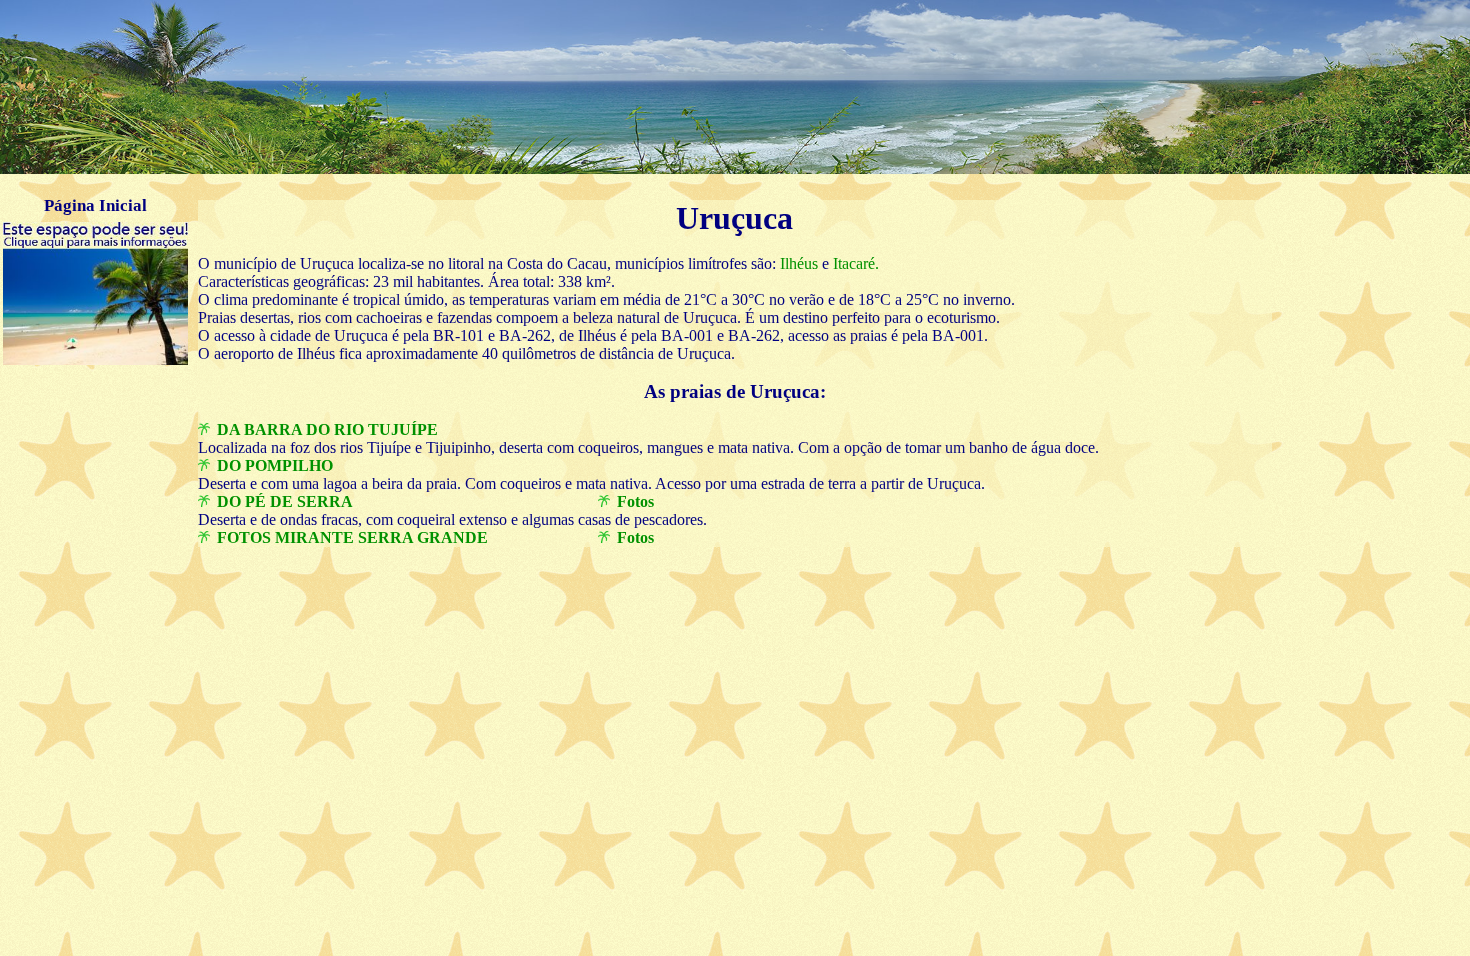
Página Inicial (95, 205)
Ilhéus (797, 263)
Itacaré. (854, 263)
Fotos (635, 501)
